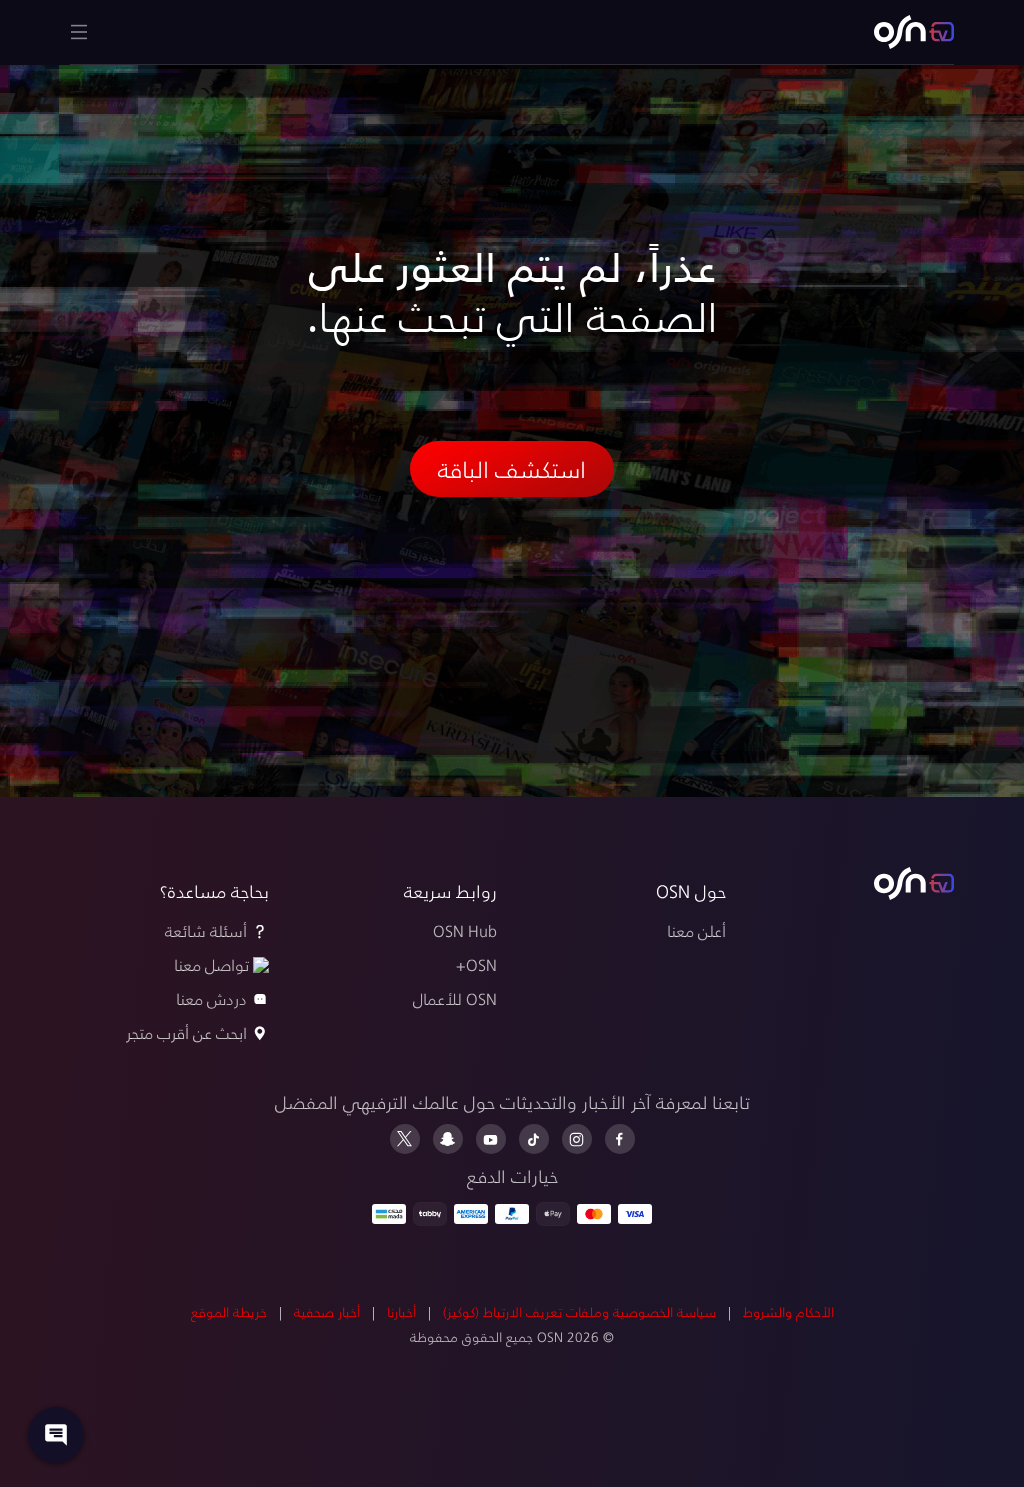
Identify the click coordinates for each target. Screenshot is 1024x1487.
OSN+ (476, 964)
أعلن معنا (696, 930)
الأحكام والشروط (788, 1311)
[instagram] (577, 1139)
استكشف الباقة (512, 468)
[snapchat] (448, 1139)
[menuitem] (914, 32)
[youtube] (491, 1139)
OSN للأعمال (455, 998)
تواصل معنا (211, 964)
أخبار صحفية (327, 1311)
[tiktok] (534, 1139)
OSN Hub (465, 930)
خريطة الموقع (229, 1311)
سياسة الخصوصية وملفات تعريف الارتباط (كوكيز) (579, 1311)
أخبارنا (401, 1311)
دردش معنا (211, 998)
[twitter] (405, 1139)
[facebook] (620, 1139)
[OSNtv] (914, 884)
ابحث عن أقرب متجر (186, 1032)
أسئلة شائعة (206, 930)
